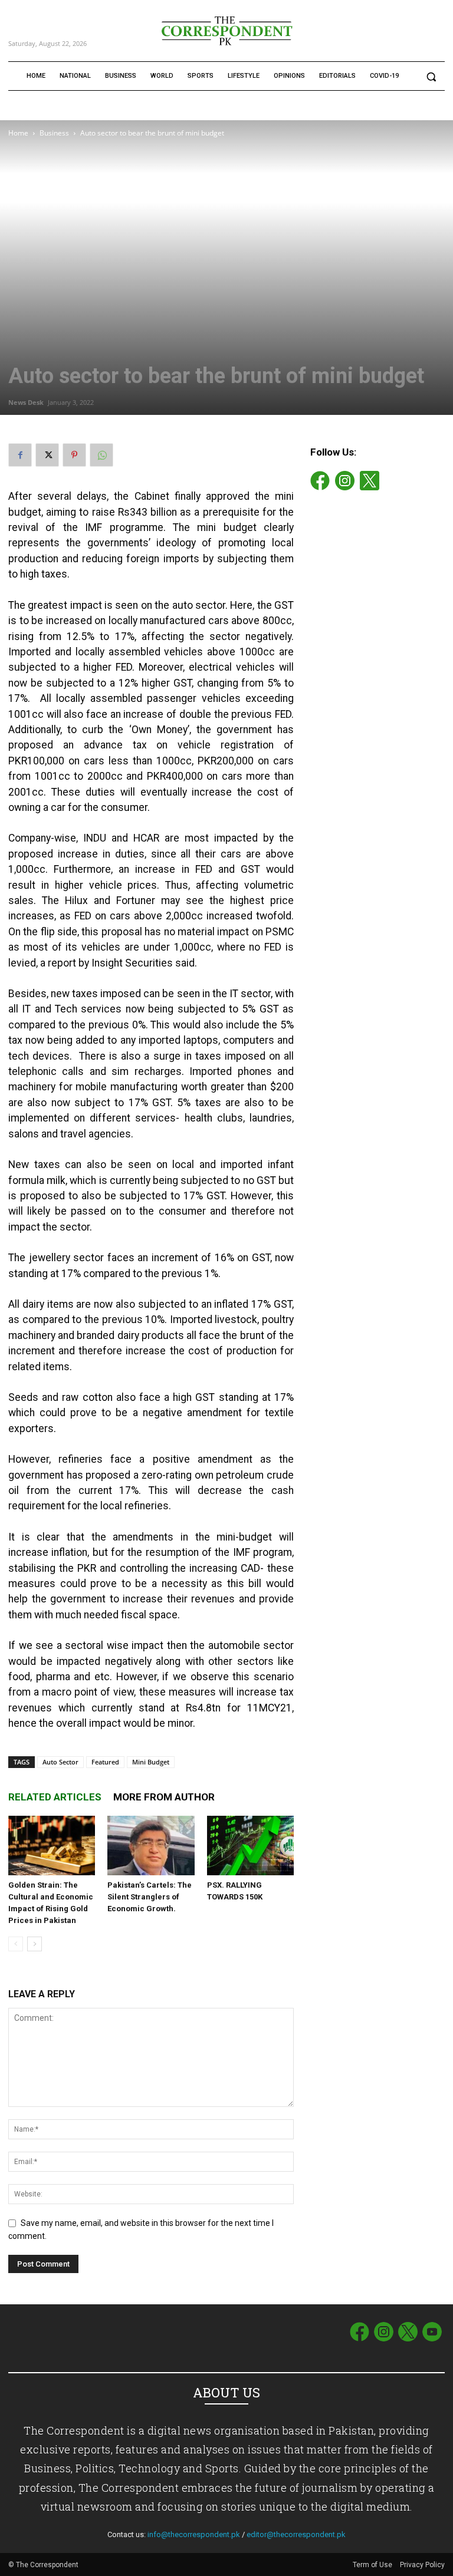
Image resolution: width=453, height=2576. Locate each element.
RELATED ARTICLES (55, 1797)
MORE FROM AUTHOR (164, 1797)
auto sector (60, 1762)
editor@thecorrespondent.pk (296, 2534)
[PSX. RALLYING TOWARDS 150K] (250, 1846)
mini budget (151, 1762)
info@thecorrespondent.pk (194, 2534)
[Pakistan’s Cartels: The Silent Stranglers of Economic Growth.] (151, 1846)
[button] (431, 76)
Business (54, 133)
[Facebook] (20, 455)
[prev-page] (16, 1944)
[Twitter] (47, 455)
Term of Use (373, 2565)
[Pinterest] (74, 455)
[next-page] (35, 1944)
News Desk (26, 402)
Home (18, 133)
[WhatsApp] (101, 455)
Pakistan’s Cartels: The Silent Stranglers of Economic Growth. (150, 1897)
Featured (105, 1762)
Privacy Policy (422, 2565)
